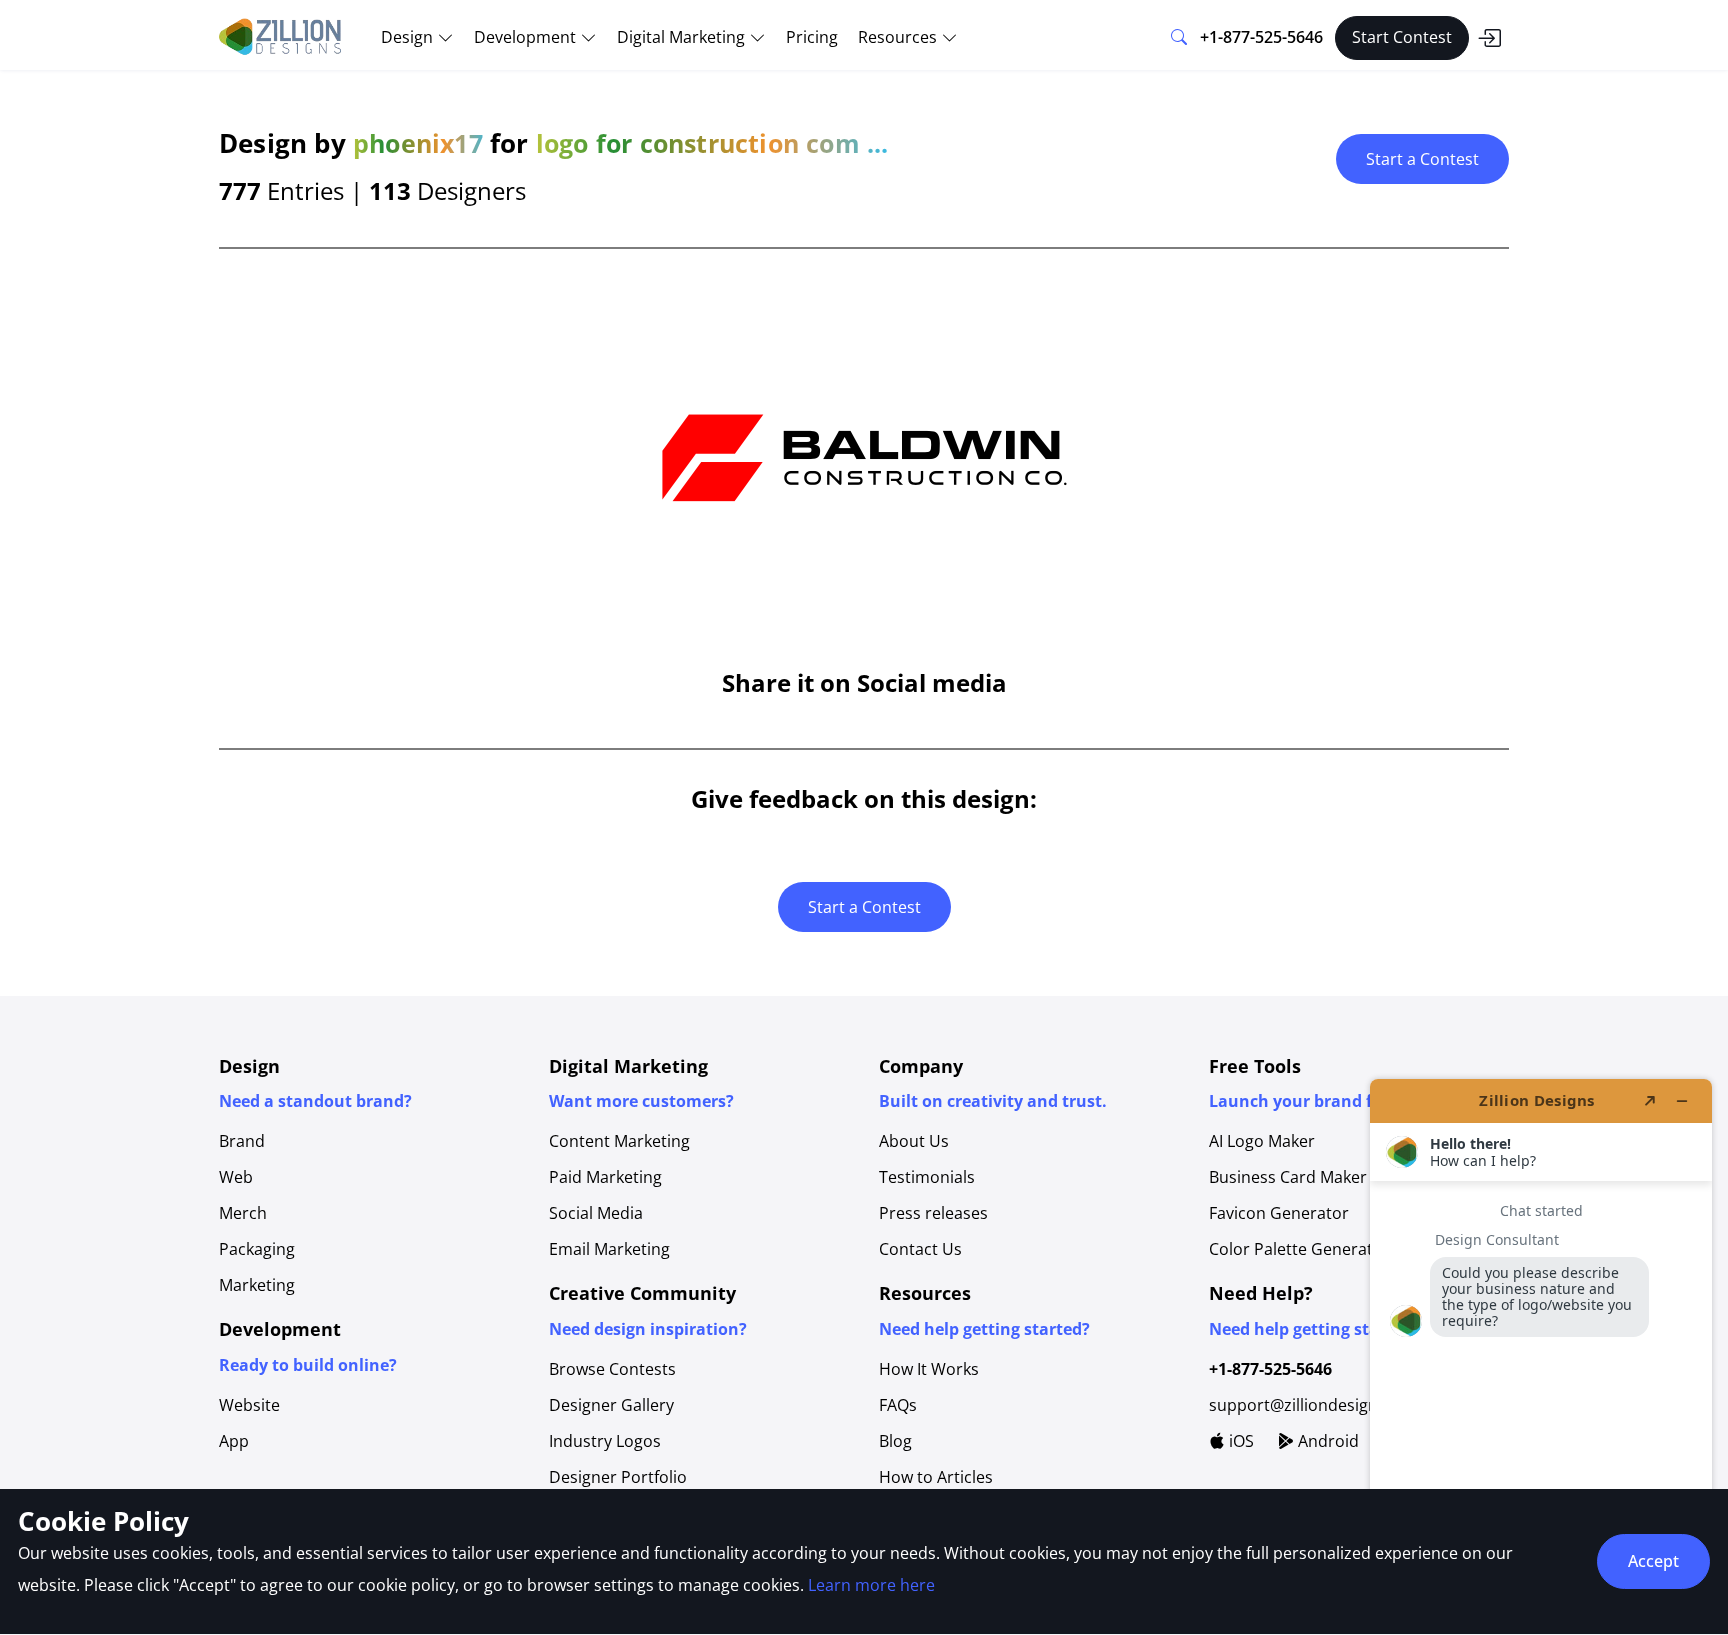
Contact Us (920, 1249)
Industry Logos (605, 1441)
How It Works (929, 1369)
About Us (914, 1141)
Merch (243, 1213)
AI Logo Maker (1262, 1141)
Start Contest (1402, 37)
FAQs (898, 1405)
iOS (1239, 1441)
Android (1326, 1441)
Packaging (257, 1249)
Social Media (596, 1213)
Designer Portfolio (618, 1477)
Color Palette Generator (1299, 1249)
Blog (895, 1441)
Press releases (933, 1213)
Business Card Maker (1288, 1177)
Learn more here (871, 1585)
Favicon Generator (1279, 1213)
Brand (242, 1141)
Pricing (812, 37)
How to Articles (936, 1477)
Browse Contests (612, 1369)
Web (236, 1177)
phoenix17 (418, 143)
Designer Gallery (611, 1405)
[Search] (1179, 38)
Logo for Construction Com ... (712, 143)
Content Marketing (619, 1141)
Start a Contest (1422, 159)
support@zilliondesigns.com (1316, 1405)
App (234, 1441)
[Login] (1489, 38)
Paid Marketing (605, 1177)
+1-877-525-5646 (1261, 37)
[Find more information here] (1541, 1349)
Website (249, 1405)
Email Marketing (609, 1249)
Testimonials (927, 1177)
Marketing (257, 1285)
